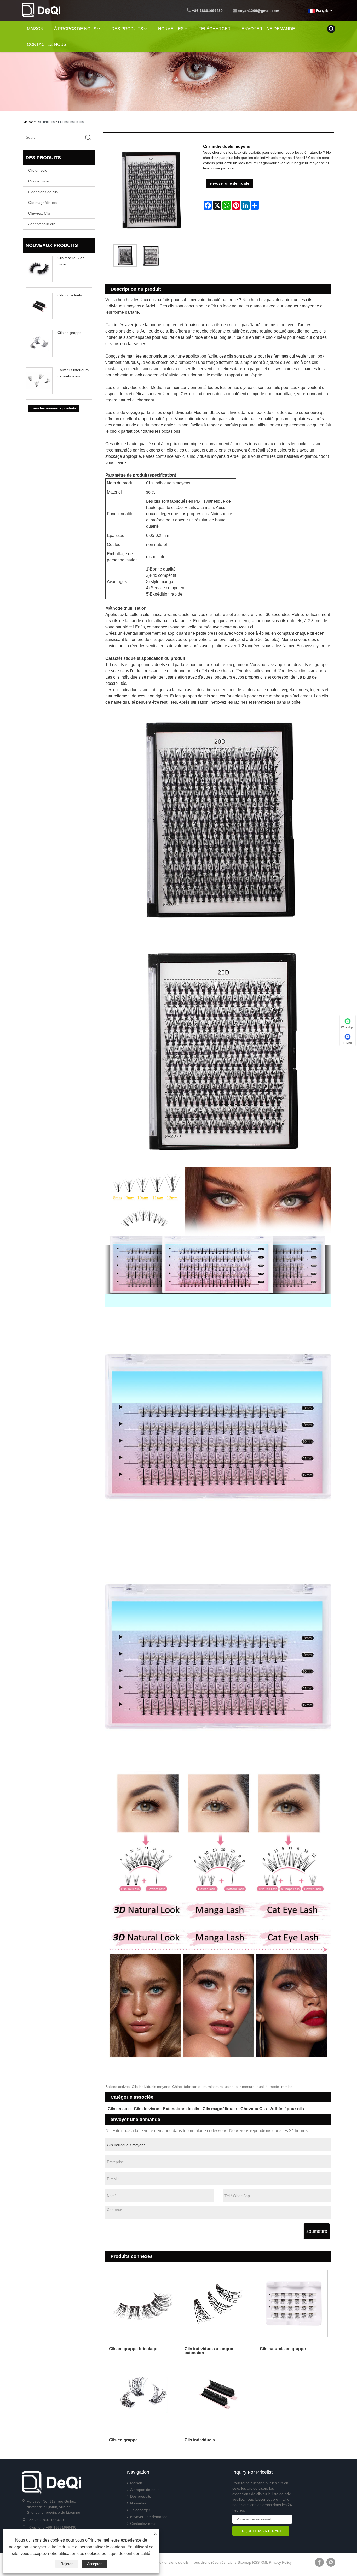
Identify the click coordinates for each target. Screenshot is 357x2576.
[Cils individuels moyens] (125, 256)
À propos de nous (75, 29)
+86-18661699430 (207, 11)
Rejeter (67, 2564)
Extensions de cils (71, 122)
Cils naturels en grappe (283, 2349)
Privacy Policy (280, 2562)
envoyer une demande (268, 29)
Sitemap (244, 2562)
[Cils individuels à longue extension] (218, 2303)
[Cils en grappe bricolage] (143, 2303)
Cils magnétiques (42, 203)
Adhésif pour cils (42, 224)
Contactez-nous (47, 44)
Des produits (127, 29)
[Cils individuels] (218, 2395)
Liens (232, 2562)
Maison (35, 29)
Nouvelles (171, 29)
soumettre (317, 2231)
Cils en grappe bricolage (133, 2349)
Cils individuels (70, 295)
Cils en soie (38, 170)
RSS (256, 2562)
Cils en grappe (70, 333)
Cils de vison (39, 181)
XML (264, 2562)
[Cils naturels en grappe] (294, 2303)
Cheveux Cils (39, 213)
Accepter (94, 2564)
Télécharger (215, 29)
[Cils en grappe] (143, 2395)
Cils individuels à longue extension (209, 2351)
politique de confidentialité (126, 2553)
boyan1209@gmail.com (258, 11)
